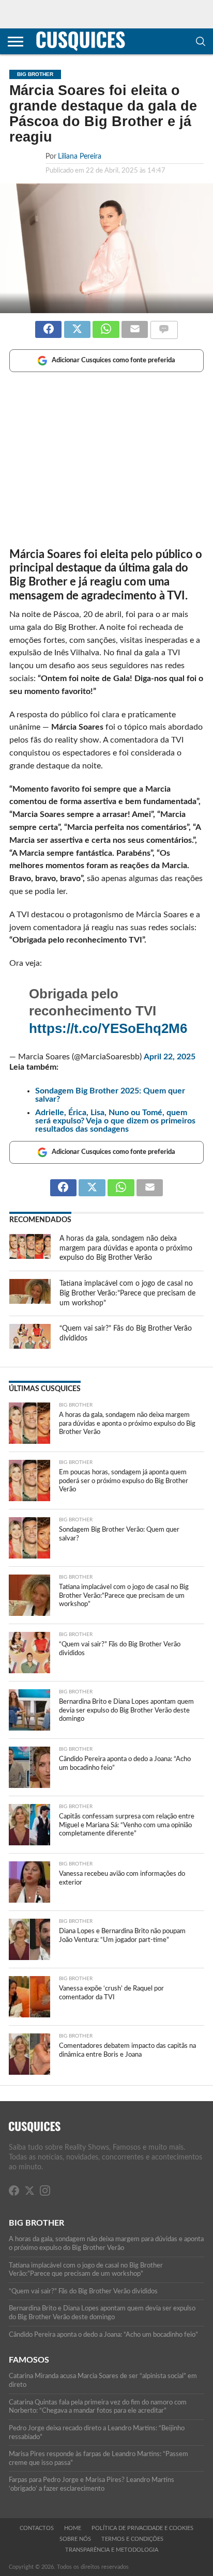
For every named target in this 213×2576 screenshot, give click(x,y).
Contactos (37, 2528)
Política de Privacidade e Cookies (142, 2528)
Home (73, 2528)
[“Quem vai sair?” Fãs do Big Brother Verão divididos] (30, 1346)
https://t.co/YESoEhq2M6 (108, 1028)
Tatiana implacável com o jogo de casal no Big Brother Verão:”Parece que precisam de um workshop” (127, 1293)
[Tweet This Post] (77, 325)
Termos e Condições (132, 2539)
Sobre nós (75, 2539)
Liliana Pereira (80, 156)
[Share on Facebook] (48, 325)
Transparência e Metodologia (112, 2550)
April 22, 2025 (170, 1057)
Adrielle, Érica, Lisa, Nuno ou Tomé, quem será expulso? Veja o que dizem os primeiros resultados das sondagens (115, 1121)
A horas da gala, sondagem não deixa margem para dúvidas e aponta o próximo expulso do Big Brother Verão (126, 1248)
